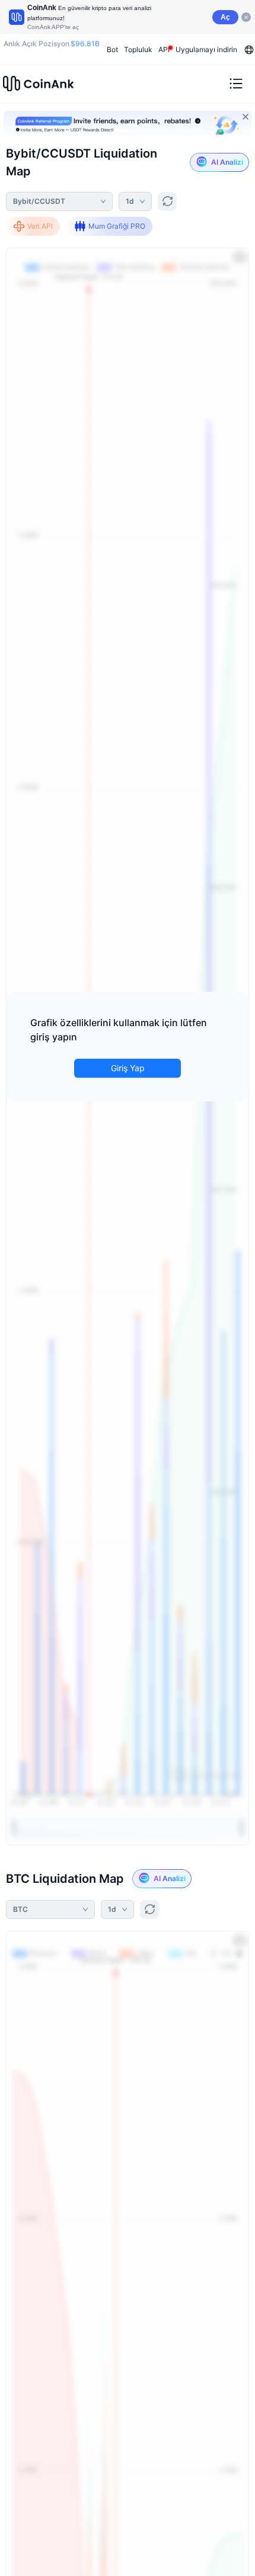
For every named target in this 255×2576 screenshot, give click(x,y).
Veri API (40, 226)
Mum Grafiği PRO (117, 226)
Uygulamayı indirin (206, 49)
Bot (112, 49)
